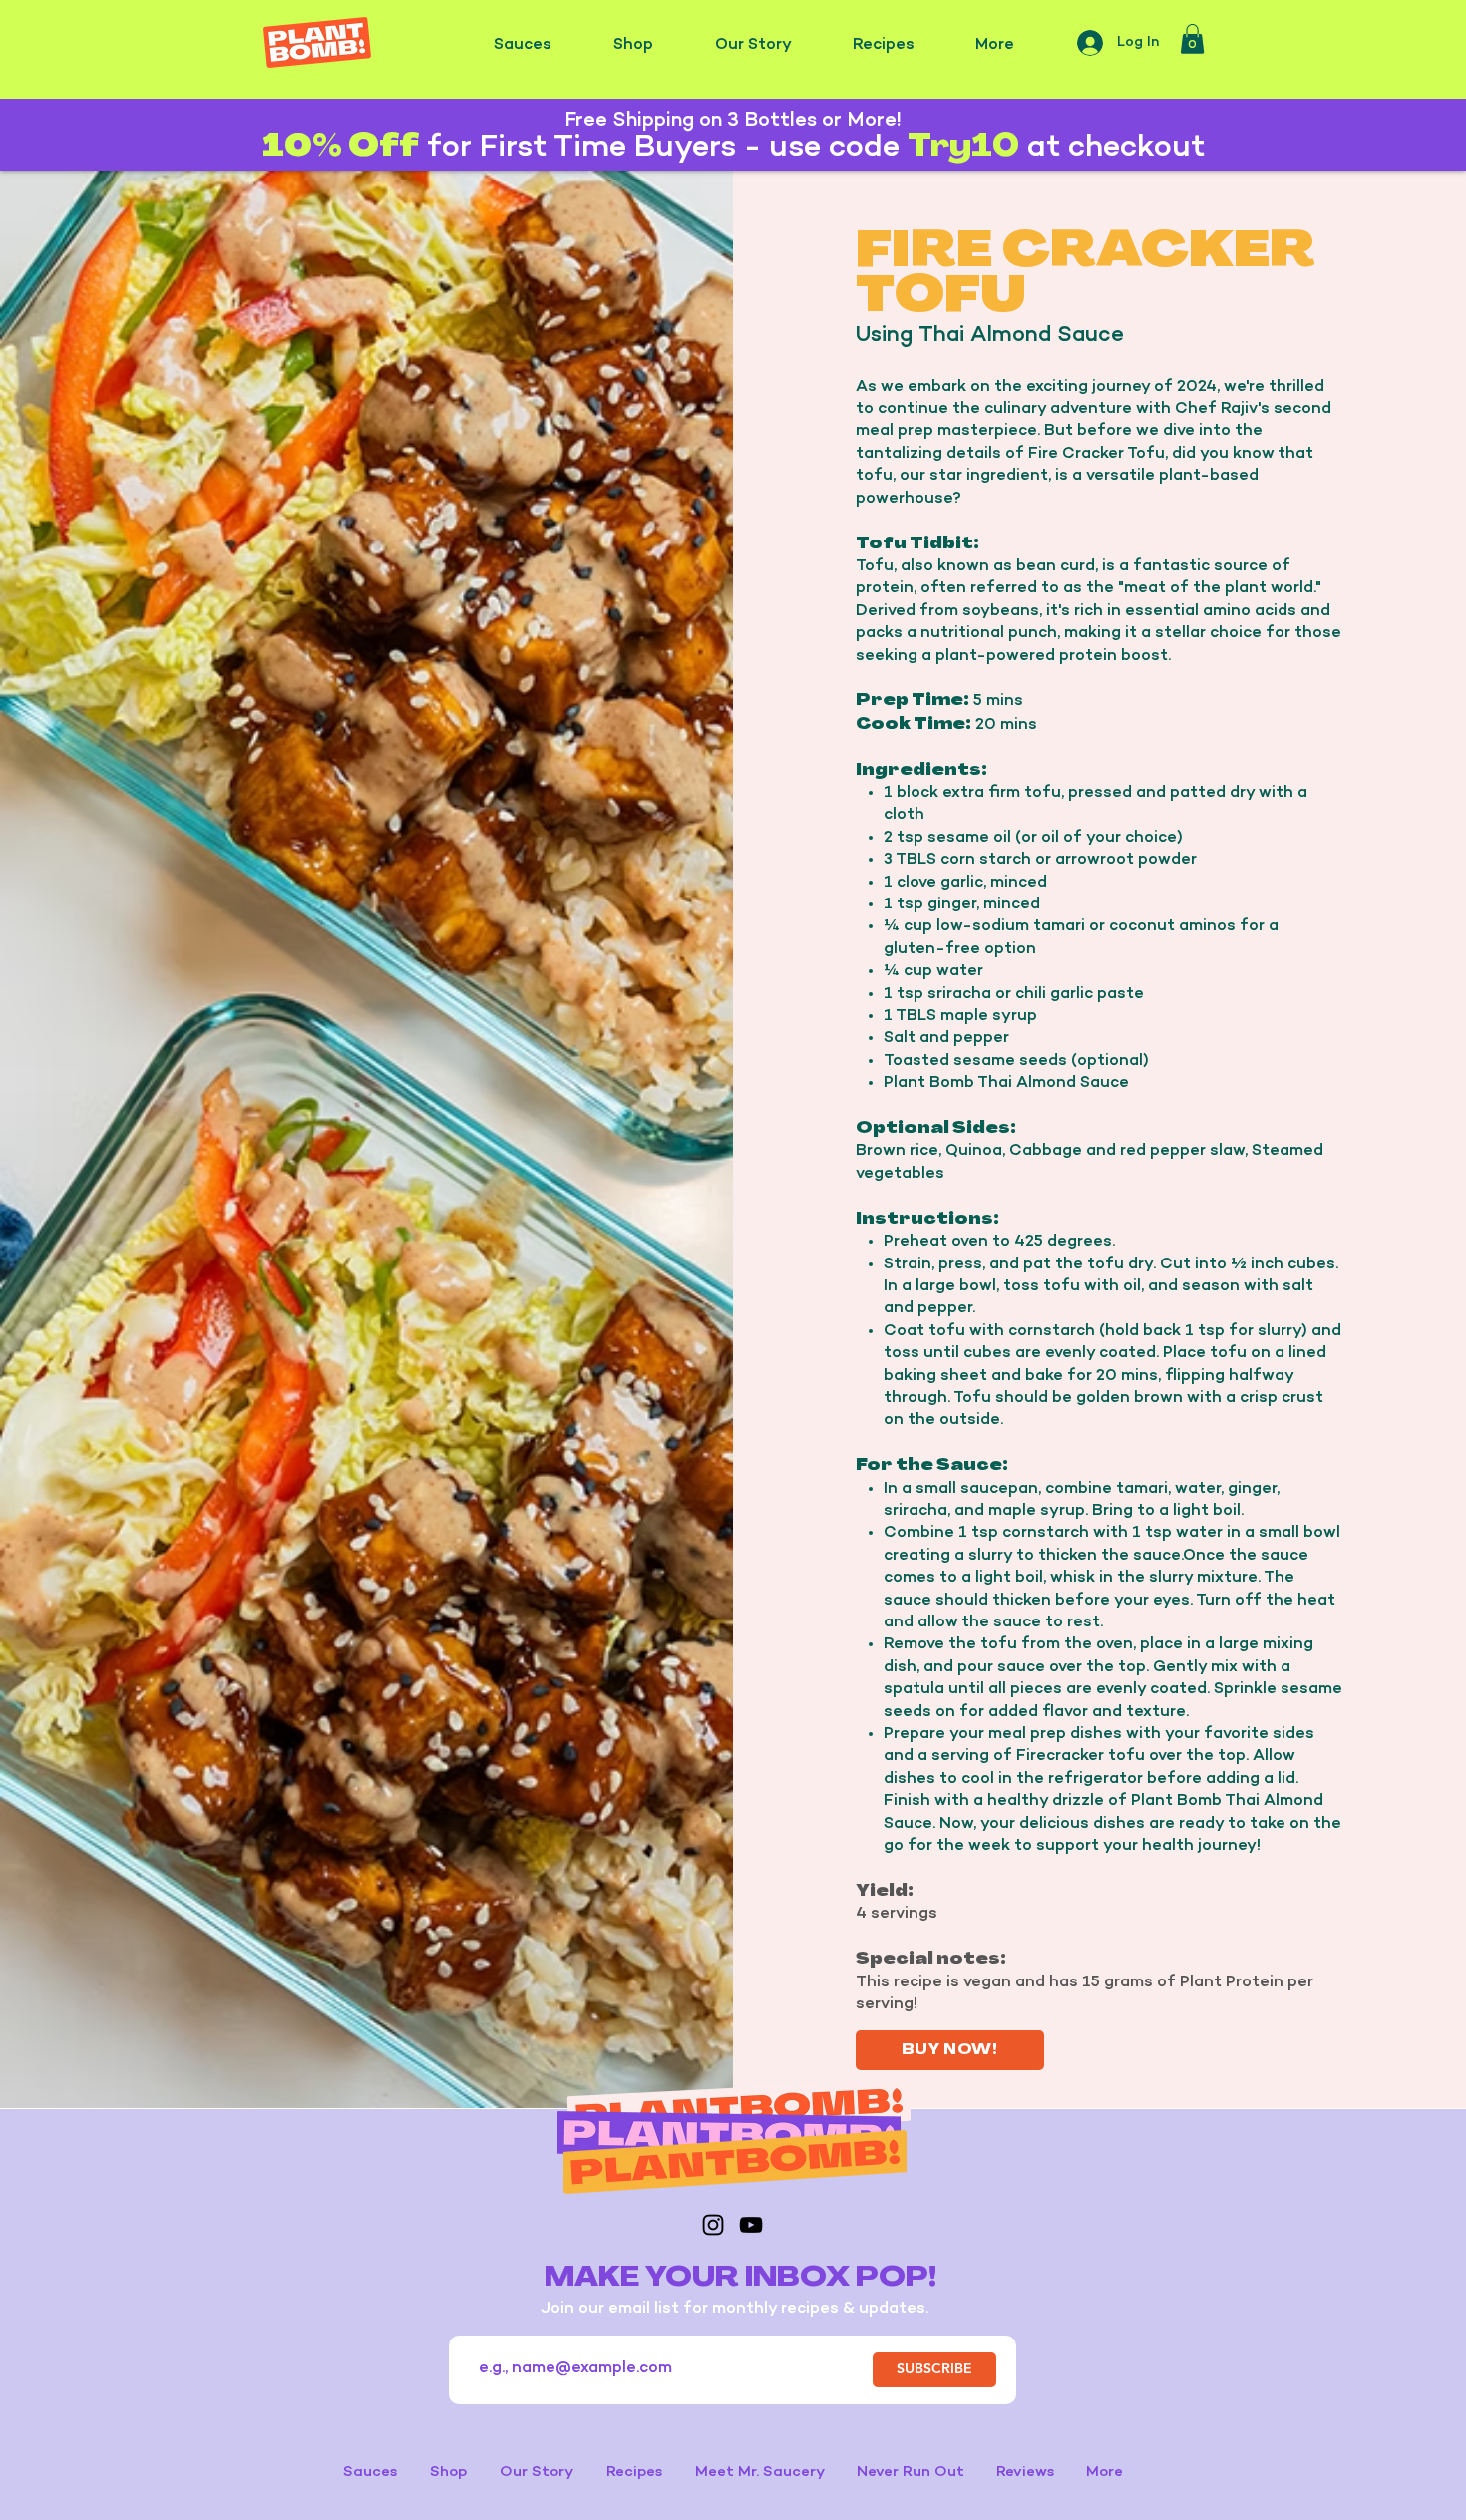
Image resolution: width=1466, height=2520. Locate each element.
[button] (1192, 39)
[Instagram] (713, 2225)
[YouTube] (751, 2225)
